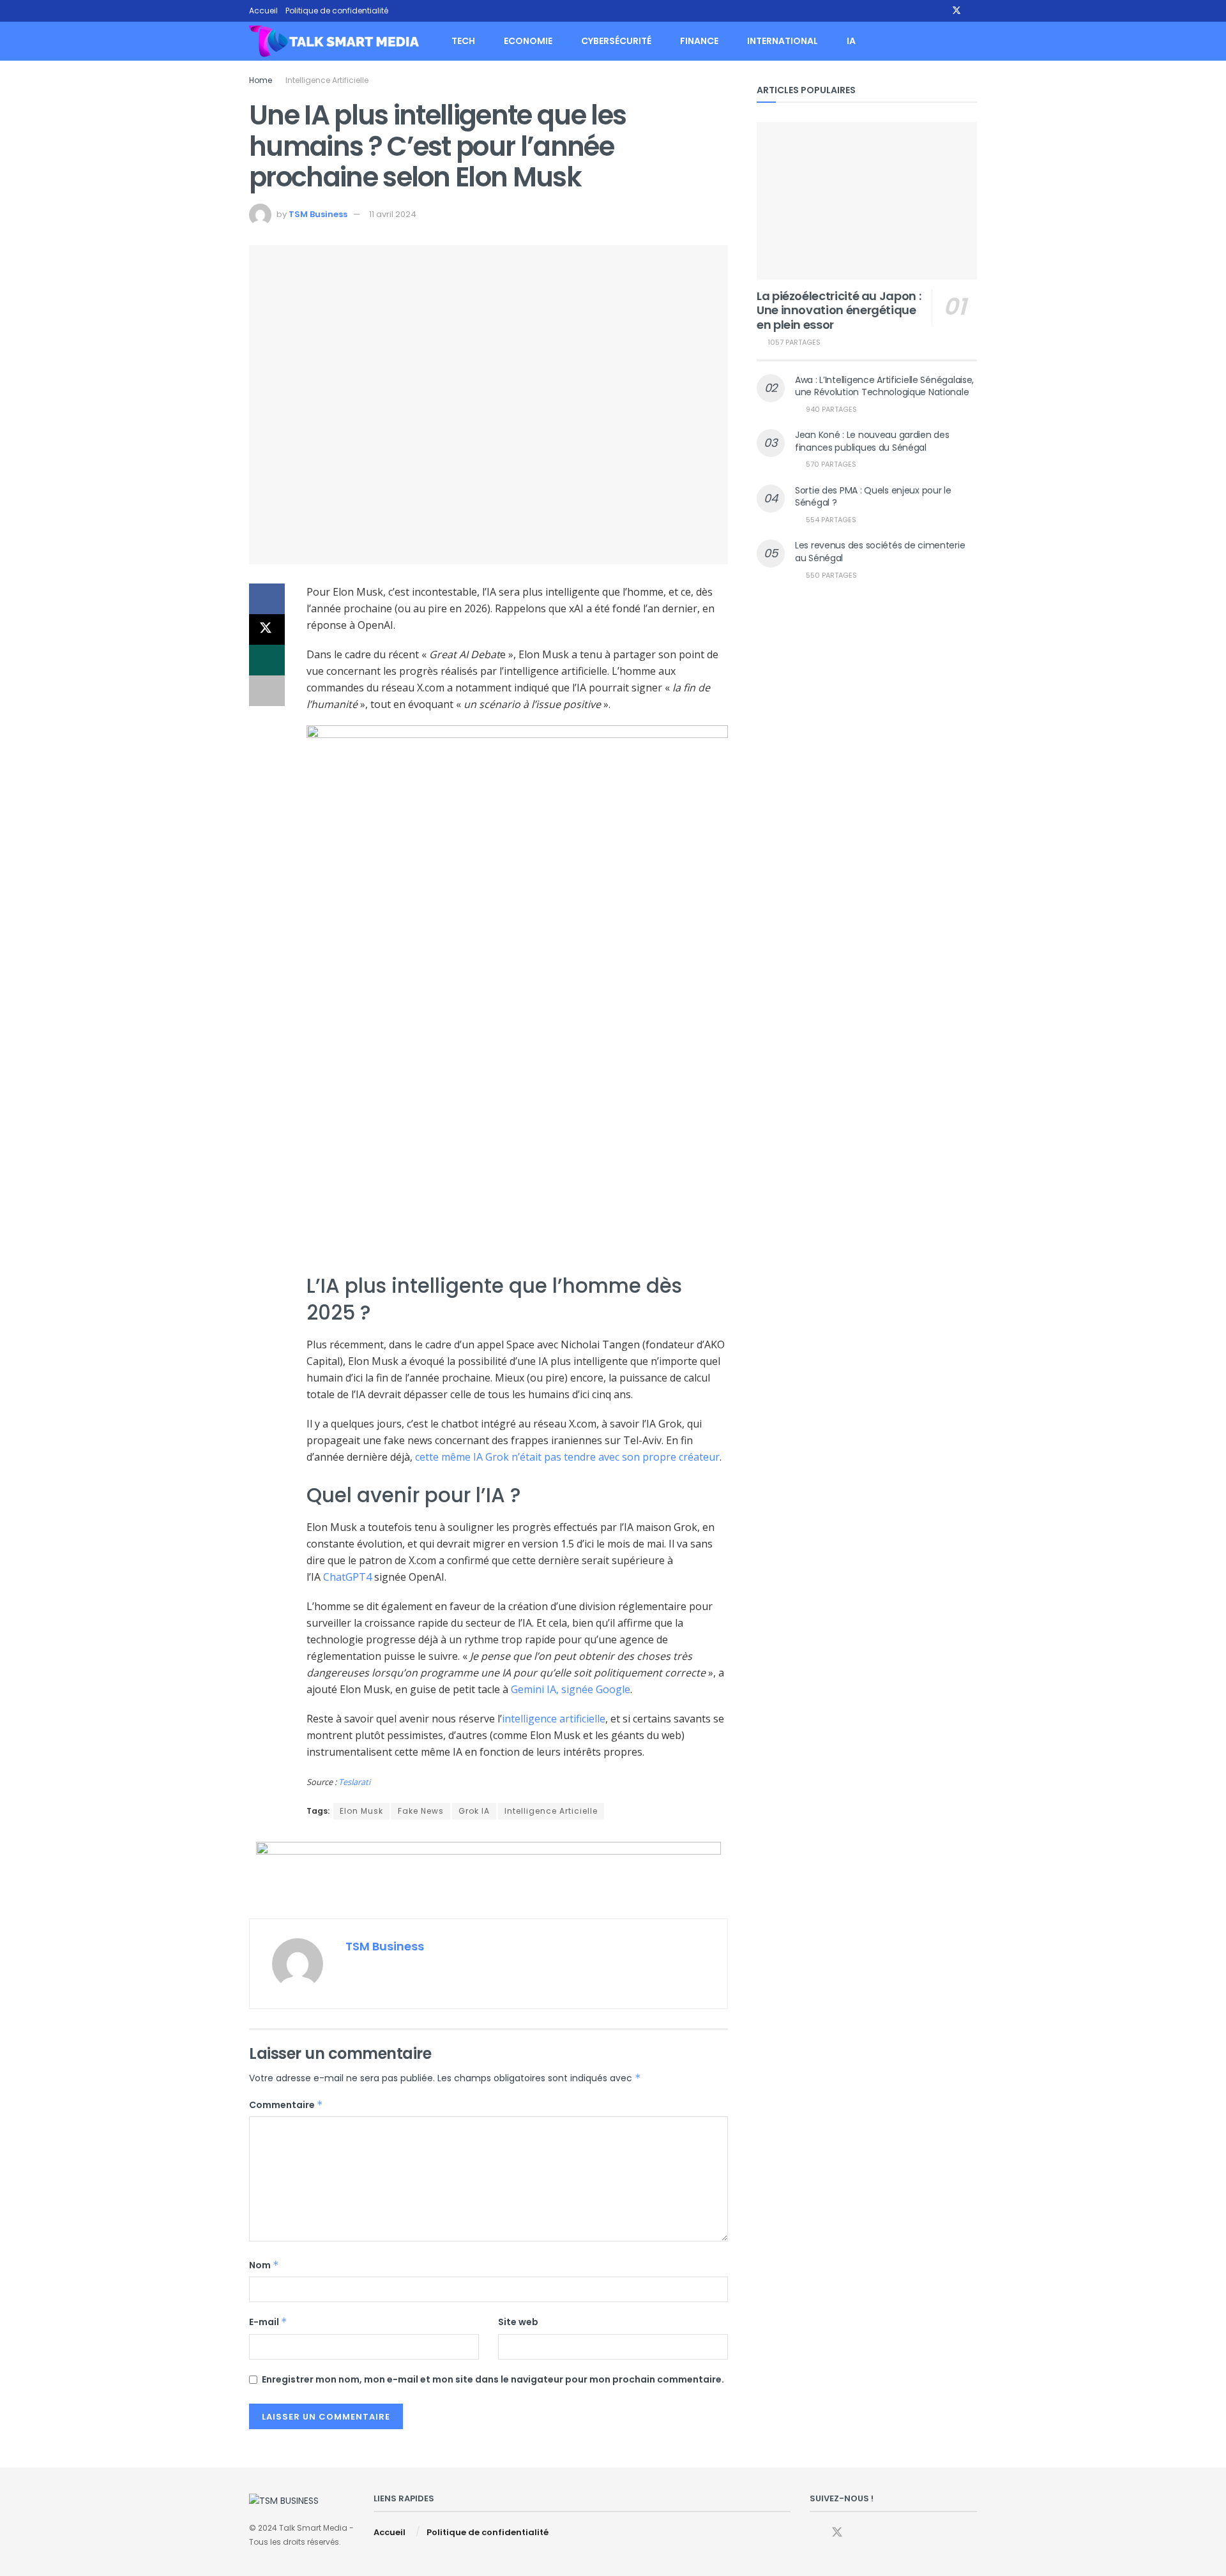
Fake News (421, 1811)
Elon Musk (361, 1811)
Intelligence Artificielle (327, 80)
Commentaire (286, 2105)
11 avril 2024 (393, 214)
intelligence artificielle (554, 1719)
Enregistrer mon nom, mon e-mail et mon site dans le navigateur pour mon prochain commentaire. (493, 2379)
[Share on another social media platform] (267, 691)
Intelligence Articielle (551, 1811)
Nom (264, 2265)
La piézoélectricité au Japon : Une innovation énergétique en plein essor (839, 310)
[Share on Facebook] (267, 599)
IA (851, 41)
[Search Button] (972, 41)
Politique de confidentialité (337, 11)
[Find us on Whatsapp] (973, 11)
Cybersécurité (616, 41)
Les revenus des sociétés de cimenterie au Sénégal (880, 552)
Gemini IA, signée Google (571, 1689)
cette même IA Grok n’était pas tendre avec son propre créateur (567, 1457)
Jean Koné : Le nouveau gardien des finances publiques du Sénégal (872, 441)
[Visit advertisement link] (488, 1871)
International (783, 41)
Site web (518, 2322)
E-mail (268, 2322)
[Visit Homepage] (334, 41)
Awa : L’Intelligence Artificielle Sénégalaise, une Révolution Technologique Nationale (884, 386)
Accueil (263, 11)
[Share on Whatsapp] (267, 660)
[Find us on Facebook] (940, 11)
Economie (528, 41)
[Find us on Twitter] (957, 11)
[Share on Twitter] (267, 629)
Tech (463, 41)
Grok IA (474, 1811)
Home (261, 80)
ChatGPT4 (347, 1577)
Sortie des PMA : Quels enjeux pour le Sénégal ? (873, 497)
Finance (699, 41)
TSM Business (318, 214)
